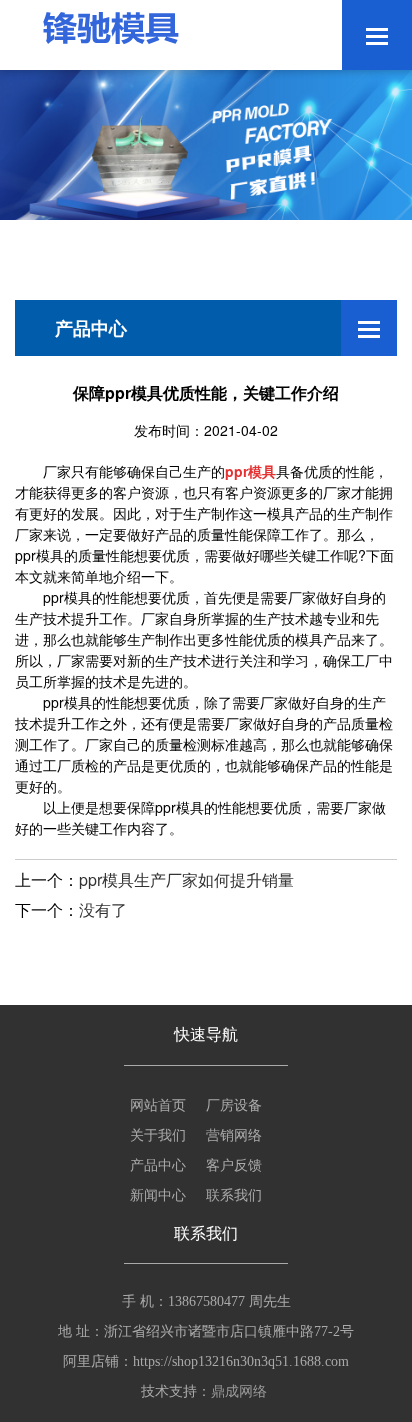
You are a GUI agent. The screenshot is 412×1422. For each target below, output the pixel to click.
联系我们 (234, 1194)
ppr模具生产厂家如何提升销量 (186, 879)
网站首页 (158, 1104)
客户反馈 (234, 1164)
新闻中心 (158, 1194)
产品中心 (158, 1164)
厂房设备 (234, 1104)
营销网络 (234, 1134)
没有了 (103, 909)
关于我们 (158, 1134)
